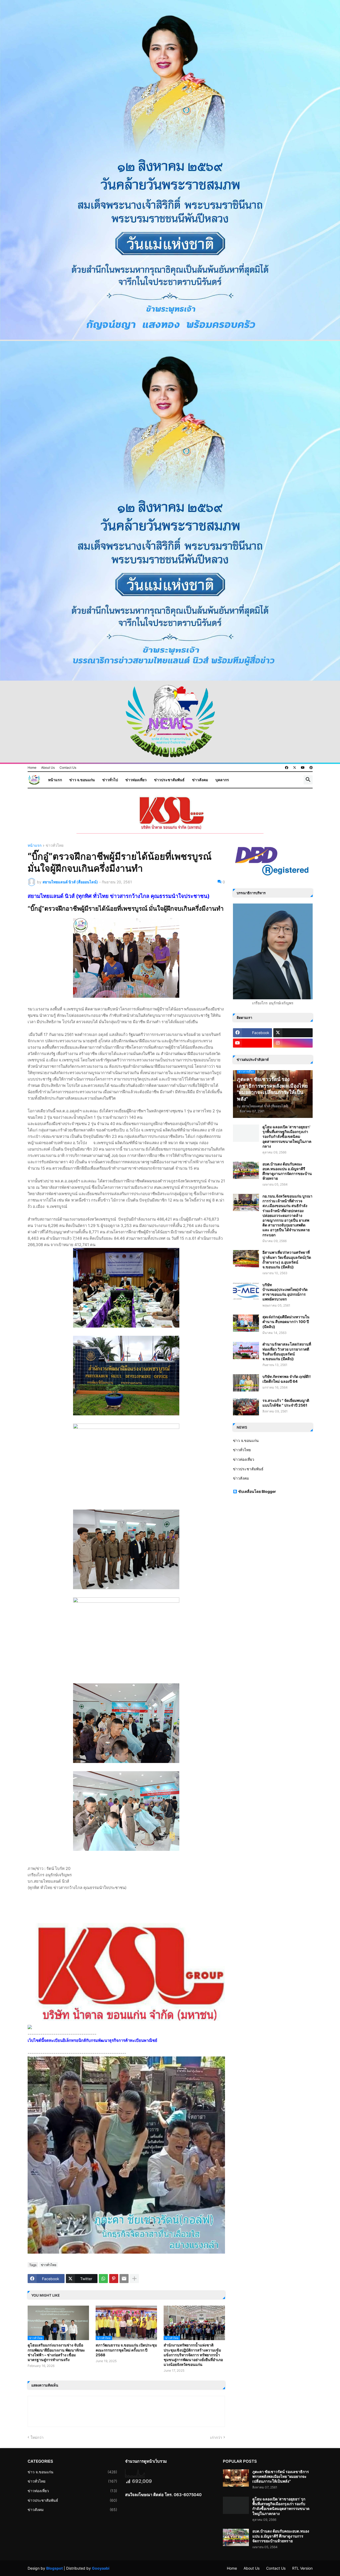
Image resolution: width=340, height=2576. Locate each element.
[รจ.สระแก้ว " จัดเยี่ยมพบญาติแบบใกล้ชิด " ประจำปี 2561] (246, 1407)
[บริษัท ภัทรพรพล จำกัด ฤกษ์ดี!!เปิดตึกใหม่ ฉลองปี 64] (246, 1383)
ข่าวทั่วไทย (55, 846)
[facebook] (287, 768)
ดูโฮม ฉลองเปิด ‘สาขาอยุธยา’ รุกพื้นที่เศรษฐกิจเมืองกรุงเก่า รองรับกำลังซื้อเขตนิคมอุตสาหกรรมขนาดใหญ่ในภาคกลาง (287, 1136)
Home (32, 768)
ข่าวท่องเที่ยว (136, 780)
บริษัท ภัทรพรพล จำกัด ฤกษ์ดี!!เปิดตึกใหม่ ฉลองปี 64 (287, 1379)
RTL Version (302, 2568)
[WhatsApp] (103, 2279)
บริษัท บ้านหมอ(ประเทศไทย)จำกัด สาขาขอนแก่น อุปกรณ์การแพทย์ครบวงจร (285, 1292)
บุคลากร (222, 780)
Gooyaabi (101, 2568)
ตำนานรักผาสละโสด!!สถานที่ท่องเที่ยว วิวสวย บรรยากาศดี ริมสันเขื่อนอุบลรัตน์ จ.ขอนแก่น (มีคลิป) (287, 1351)
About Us (48, 768)
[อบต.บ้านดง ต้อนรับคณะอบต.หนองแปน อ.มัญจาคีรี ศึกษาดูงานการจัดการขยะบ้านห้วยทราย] (246, 1170)
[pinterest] (311, 768)
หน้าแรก (55, 780)
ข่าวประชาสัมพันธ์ (169, 780)
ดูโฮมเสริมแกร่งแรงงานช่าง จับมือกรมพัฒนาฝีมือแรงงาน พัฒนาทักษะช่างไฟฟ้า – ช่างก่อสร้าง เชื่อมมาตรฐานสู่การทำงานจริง (56, 2352)
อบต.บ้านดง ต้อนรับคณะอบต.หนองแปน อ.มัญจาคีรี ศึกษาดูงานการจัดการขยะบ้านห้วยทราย (287, 1171)
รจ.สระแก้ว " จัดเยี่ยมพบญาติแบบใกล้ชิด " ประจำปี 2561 (286, 1403)
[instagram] (293, 1043)
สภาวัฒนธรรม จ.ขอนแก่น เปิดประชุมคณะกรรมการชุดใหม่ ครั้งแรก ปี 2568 (126, 2350)
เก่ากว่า (216, 2437)
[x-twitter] (295, 768)
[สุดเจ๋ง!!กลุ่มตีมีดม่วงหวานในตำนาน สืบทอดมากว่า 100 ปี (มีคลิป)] (246, 1323)
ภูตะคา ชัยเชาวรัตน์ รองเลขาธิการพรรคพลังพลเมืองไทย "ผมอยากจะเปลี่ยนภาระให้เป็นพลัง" (281, 2476)
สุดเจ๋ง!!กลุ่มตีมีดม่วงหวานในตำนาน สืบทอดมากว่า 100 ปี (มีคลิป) (286, 1322)
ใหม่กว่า (37, 2437)
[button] (308, 780)
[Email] (124, 2279)
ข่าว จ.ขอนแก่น (82, 780)
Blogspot (54, 2568)
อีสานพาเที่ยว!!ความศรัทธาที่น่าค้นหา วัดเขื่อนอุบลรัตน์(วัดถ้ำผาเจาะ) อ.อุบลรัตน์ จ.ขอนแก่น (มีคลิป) (287, 1260)
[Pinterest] (114, 2279)
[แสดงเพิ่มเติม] (134, 2279)
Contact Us (68, 768)
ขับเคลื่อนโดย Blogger (257, 1491)
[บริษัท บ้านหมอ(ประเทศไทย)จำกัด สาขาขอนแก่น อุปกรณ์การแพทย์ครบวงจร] (246, 1291)
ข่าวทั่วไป (110, 780)
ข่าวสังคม (200, 780)
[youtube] (303, 768)
